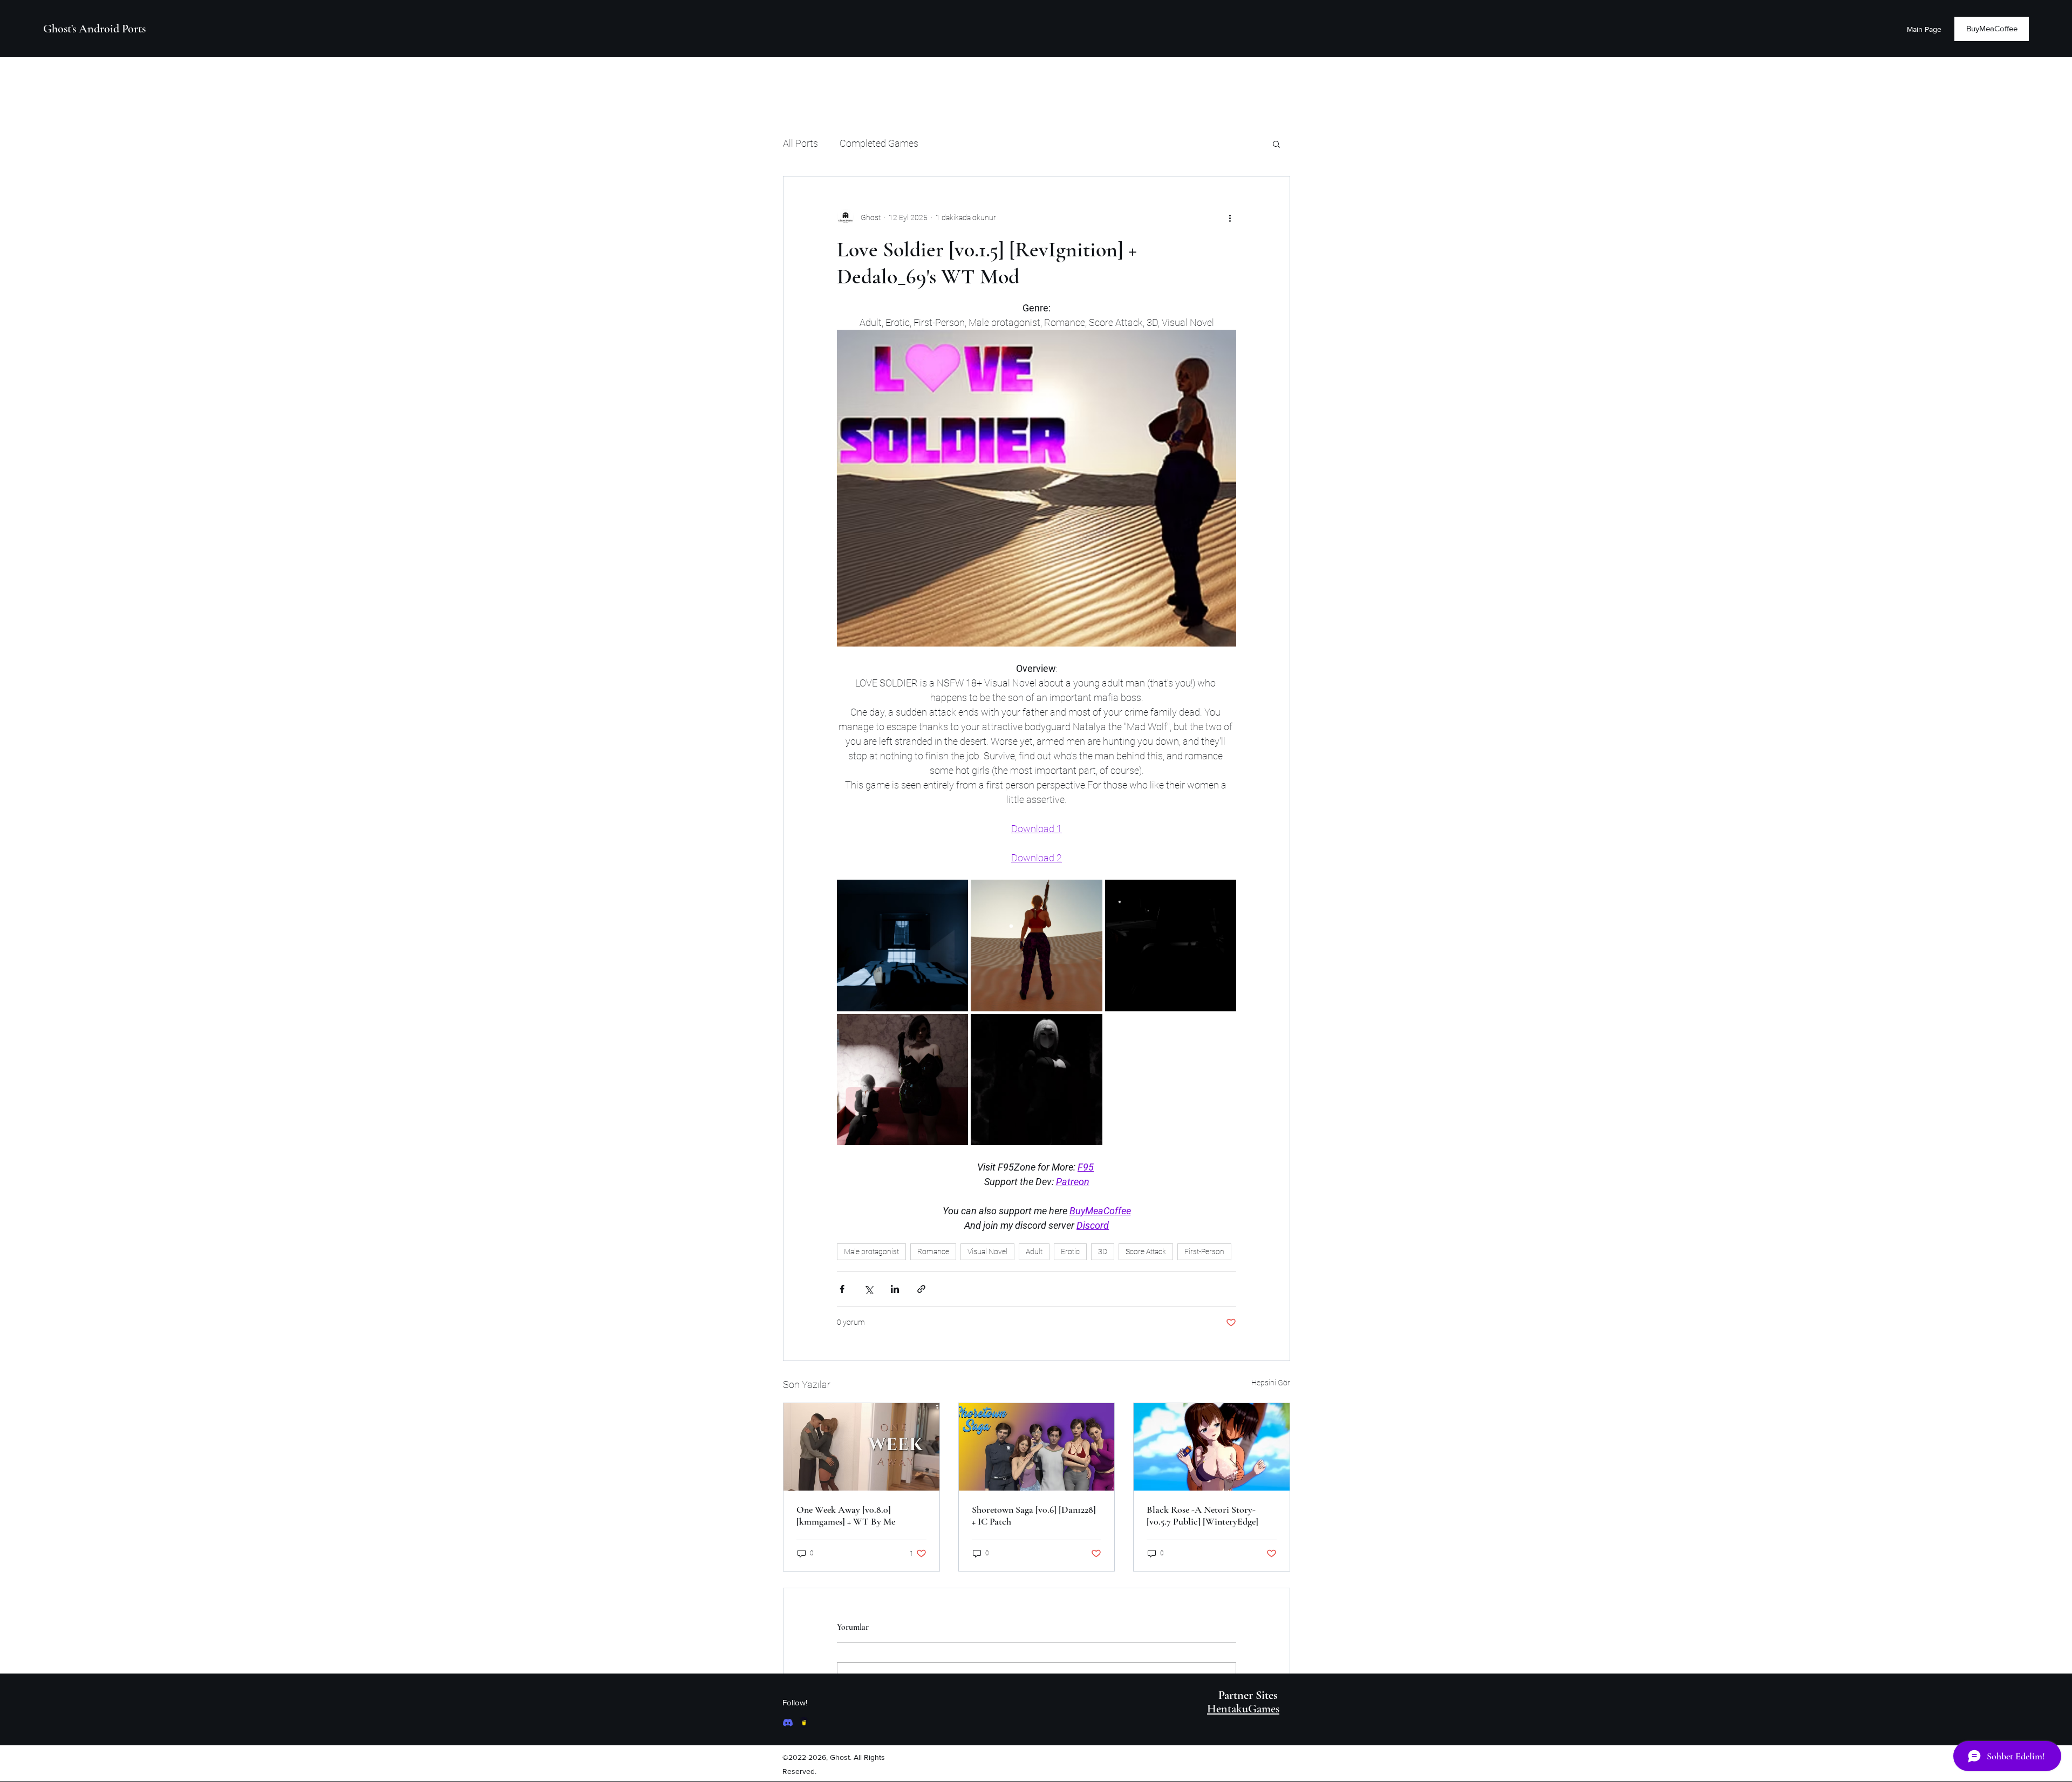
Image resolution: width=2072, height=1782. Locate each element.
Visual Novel (987, 1252)
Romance (933, 1252)
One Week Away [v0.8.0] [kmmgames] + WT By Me (846, 1515)
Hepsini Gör (1271, 1383)
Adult (1034, 1252)
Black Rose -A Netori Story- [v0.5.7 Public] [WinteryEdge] (1202, 1515)
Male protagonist (871, 1252)
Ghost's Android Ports (94, 29)
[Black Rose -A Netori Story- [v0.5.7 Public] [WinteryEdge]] (1212, 1447)
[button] (1276, 144)
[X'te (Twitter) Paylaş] (868, 1289)
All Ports (800, 143)
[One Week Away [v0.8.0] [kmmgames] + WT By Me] (861, 1447)
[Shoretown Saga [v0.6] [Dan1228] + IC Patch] (1037, 1447)
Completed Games (879, 143)
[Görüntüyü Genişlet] (902, 945)
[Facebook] (788, 1723)
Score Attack (1146, 1252)
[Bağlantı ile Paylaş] (921, 1289)
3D (1103, 1252)
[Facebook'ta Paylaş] (842, 1289)
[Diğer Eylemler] (1230, 217)
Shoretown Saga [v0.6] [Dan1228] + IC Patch (1034, 1515)
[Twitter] (804, 1723)
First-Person (1204, 1252)
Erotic (1070, 1252)
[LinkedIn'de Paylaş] (895, 1289)
